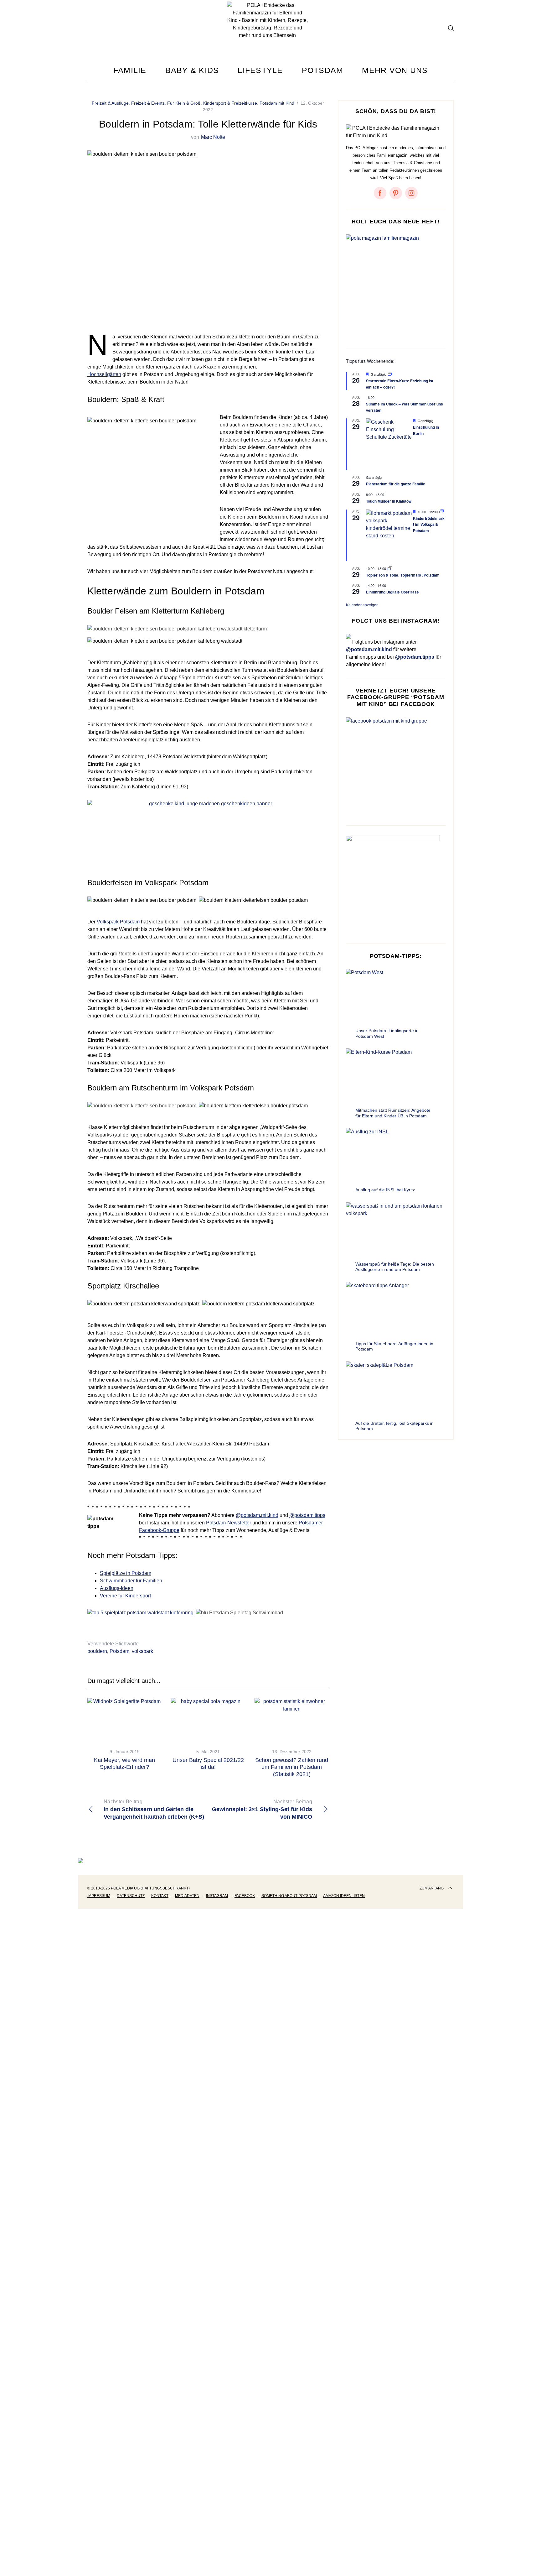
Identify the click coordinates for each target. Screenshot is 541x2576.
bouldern (97, 1651)
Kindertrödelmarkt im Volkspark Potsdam (429, 524)
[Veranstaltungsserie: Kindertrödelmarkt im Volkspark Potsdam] (441, 512)
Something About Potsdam (289, 1896)
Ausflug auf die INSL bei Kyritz (385, 1190)
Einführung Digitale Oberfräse (392, 592)
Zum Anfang (432, 1888)
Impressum (99, 1896)
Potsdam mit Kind (277, 103)
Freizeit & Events (148, 103)
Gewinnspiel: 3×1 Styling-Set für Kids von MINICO (262, 1809)
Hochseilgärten (104, 374)
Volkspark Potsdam (118, 922)
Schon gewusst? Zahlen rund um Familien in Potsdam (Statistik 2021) (292, 1767)
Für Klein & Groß (184, 103)
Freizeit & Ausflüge (110, 103)
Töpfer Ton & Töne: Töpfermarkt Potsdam (403, 575)
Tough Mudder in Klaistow (389, 501)
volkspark (142, 1651)
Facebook (245, 1896)
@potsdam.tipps (307, 1515)
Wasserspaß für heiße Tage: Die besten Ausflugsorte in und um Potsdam (395, 1267)
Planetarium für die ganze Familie (396, 484)
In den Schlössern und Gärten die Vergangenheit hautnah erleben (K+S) (154, 1809)
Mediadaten (187, 1896)
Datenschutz (131, 1896)
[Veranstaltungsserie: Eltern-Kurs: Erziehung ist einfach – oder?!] (390, 374)
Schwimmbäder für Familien (131, 1581)
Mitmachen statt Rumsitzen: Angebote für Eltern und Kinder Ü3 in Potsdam (393, 1113)
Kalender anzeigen (362, 605)
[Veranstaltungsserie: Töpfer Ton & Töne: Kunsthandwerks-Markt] (390, 568)
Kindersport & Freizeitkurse (230, 103)
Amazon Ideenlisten (344, 1896)
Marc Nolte (213, 137)
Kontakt (160, 1896)
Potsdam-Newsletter (229, 1523)
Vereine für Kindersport (125, 1596)
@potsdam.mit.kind (257, 1515)
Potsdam (119, 1651)
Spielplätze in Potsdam (126, 1573)
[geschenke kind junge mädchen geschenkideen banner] (208, 804)
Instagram (217, 1896)
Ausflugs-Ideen (117, 1588)
